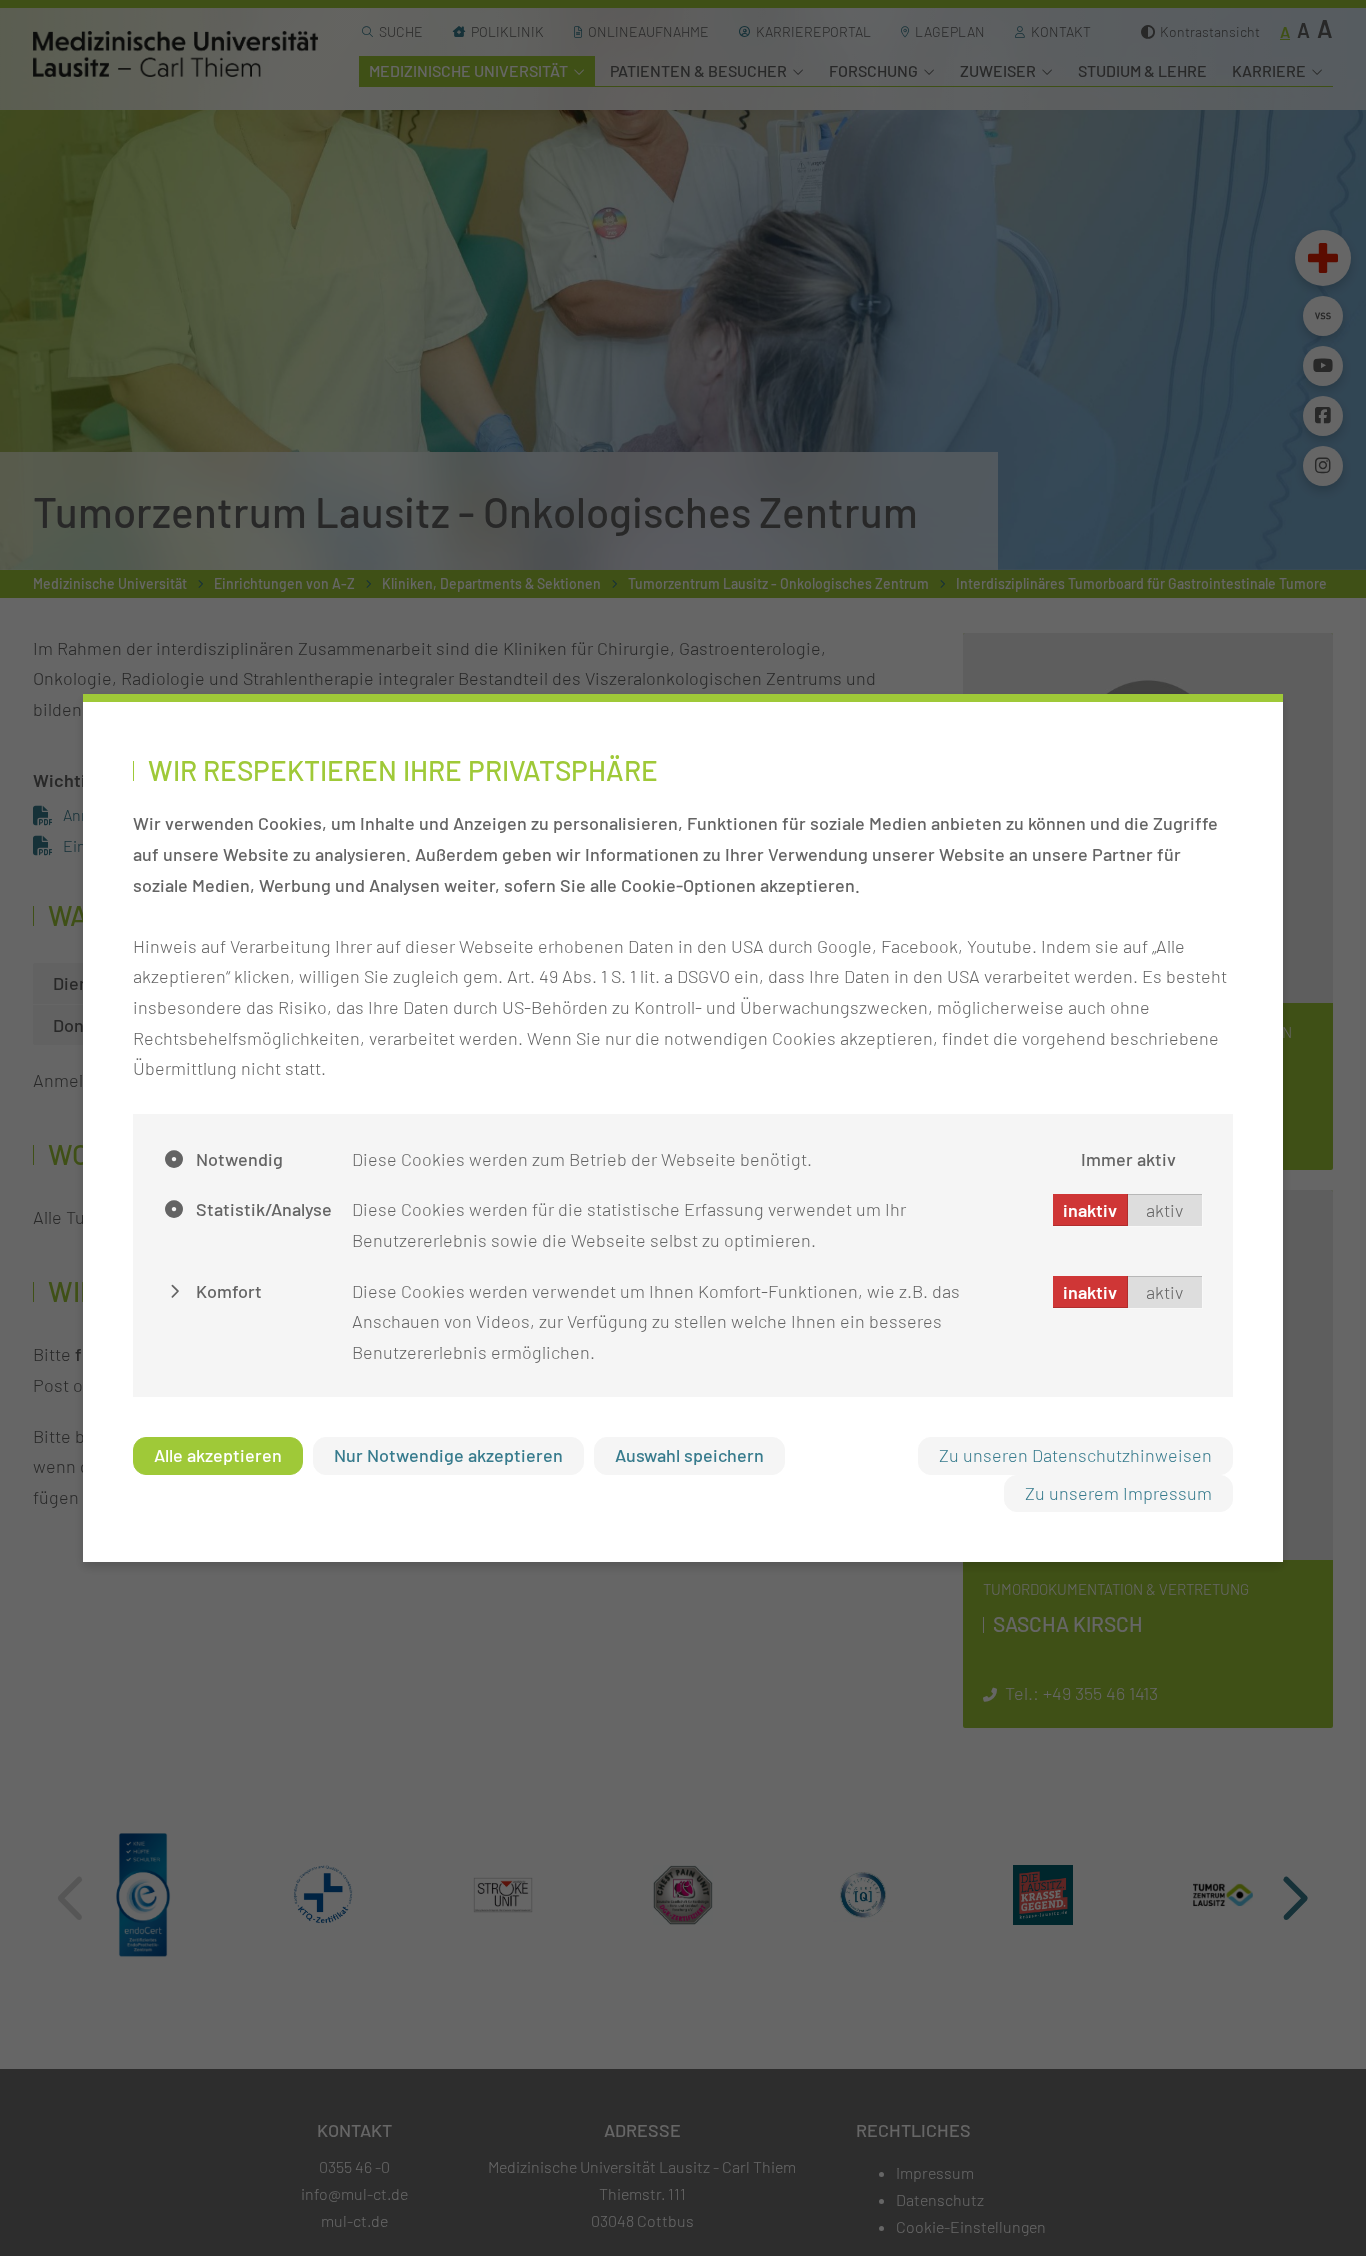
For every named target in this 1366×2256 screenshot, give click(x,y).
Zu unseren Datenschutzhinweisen (1075, 1455)
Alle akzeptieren (218, 1455)
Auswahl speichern (689, 1455)
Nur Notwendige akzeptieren (448, 1455)
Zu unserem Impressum (1118, 1493)
